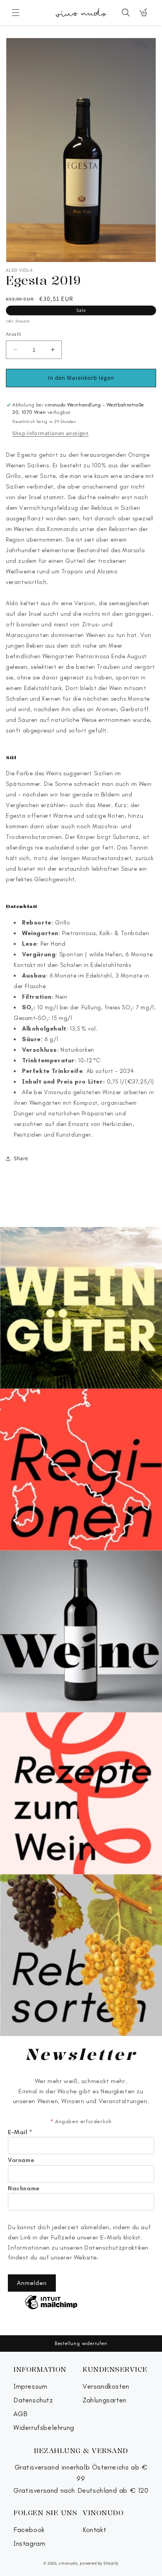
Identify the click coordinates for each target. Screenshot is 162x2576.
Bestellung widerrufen (81, 2343)
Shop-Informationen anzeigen (50, 433)
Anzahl (13, 334)
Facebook (29, 2530)
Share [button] (21, 1158)
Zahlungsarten (105, 2400)
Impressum (30, 2387)
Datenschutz (33, 2400)
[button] (16, 13)
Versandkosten (106, 2387)
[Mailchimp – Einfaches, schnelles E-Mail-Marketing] (51, 2303)
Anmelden (32, 2283)
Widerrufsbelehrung (44, 2428)
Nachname (24, 2188)
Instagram (29, 2544)
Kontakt (94, 2530)
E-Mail (20, 2132)
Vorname (21, 2160)
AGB (21, 2414)
